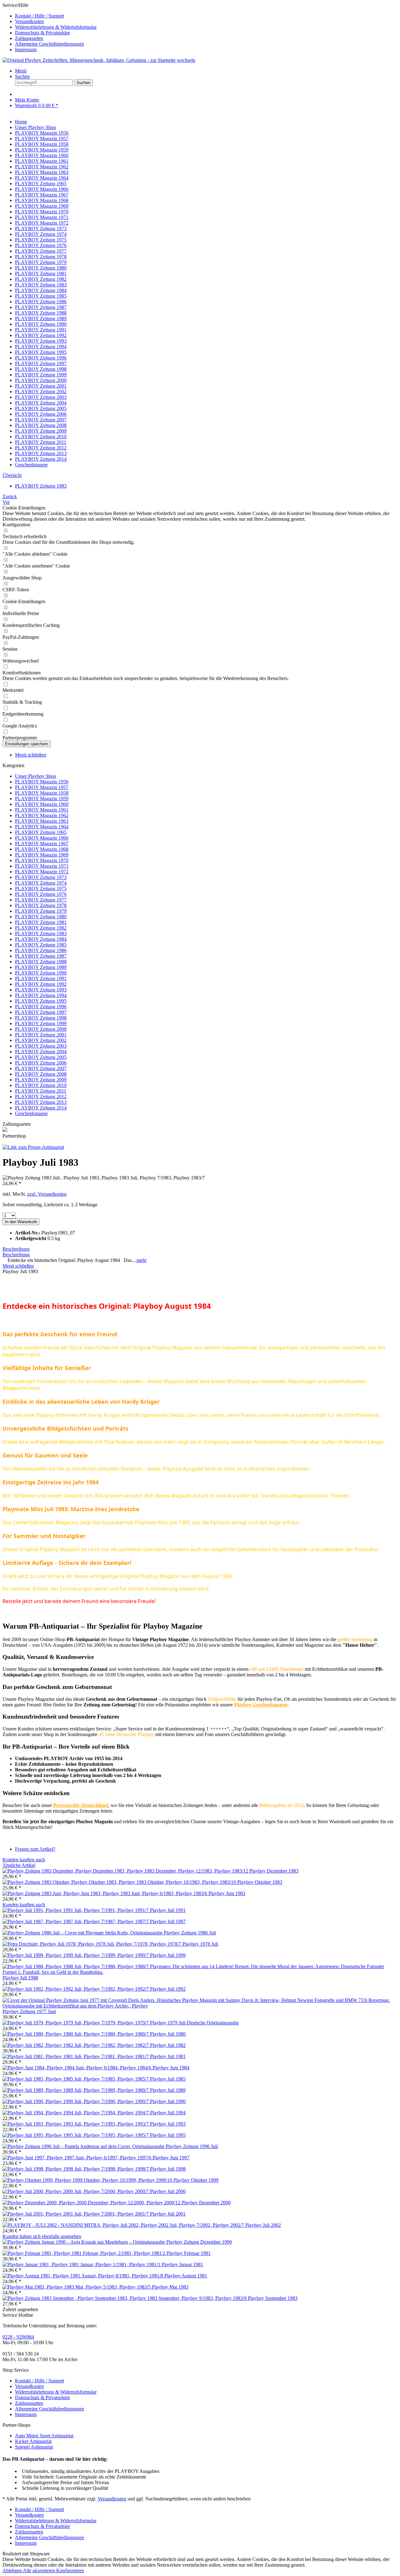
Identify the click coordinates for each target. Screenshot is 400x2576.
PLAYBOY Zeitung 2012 (41, 1097)
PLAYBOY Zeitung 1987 (41, 956)
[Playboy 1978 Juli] (92, 1944)
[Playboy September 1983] (125, 2298)
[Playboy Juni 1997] (77, 2158)
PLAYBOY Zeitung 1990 (41, 973)
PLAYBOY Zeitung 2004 (41, 1052)
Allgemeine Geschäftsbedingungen (50, 44)
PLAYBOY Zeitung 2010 (41, 1085)
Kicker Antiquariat (33, 2441)
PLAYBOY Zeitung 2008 (41, 1074)
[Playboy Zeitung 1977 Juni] (200, 2006)
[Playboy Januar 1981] (82, 2264)
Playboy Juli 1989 (168, 2090)
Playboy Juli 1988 (20, 1978)
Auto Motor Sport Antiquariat (44, 2436)
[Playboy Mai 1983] (77, 2287)
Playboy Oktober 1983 (260, 1882)
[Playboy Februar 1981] (85, 2253)
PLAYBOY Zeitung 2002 (41, 1040)
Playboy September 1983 (273, 2298)
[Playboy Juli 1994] (76, 2113)
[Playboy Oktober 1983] (120, 1882)
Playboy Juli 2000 (168, 2191)
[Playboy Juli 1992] (76, 1989)
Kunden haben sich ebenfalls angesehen (42, 2236)
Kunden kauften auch (24, 1860)
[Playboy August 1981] (83, 2276)
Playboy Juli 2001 (168, 2214)
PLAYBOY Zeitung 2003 (41, 1046)
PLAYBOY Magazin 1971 (42, 866)
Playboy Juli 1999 (168, 1955)
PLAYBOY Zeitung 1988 (41, 962)
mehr (141, 1260)
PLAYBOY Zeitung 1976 (41, 894)
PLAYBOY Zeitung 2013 (41, 1102)
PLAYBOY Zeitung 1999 (41, 1023)
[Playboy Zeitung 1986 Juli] (83, 1933)
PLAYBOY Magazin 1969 (42, 855)
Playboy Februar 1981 (189, 2253)
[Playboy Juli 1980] (76, 2034)
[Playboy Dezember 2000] (92, 2203)
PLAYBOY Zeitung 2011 (41, 1091)
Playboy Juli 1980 (168, 2034)
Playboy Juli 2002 (263, 2225)
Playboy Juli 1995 (168, 2135)
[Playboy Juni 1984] (77, 2068)
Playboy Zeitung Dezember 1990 (199, 2242)
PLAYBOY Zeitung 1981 (41, 922)
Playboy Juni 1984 (171, 2068)
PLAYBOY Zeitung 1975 (41, 888)
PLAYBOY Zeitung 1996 (41, 1007)
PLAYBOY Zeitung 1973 (41, 877)
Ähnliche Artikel (19, 1865)
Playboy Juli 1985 (168, 2079)
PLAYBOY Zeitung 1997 (41, 1012)
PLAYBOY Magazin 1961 (42, 810)
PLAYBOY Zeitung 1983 (41, 933)
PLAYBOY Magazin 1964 (42, 827)
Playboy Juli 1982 (168, 2045)
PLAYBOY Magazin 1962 (42, 815)
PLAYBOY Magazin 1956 (42, 782)
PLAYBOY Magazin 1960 (42, 804)
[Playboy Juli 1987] (76, 1921)
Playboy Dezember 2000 (206, 2203)
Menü (21, 71)
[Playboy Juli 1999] (76, 1955)
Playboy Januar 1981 (182, 2264)
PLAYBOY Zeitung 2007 (41, 1068)
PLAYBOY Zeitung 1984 (41, 939)
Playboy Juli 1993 (168, 2124)
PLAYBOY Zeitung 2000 (41, 1029)
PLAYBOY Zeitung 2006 (41, 1063)
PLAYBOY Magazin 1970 (42, 860)
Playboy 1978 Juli (200, 1944)
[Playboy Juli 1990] (76, 2101)
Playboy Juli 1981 (168, 2056)
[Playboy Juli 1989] (76, 2090)
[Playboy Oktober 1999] (88, 2180)
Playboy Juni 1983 (227, 1893)
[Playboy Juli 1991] (76, 1910)
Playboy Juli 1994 (168, 2113)
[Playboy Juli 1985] (76, 2079)
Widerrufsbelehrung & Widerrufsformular (56, 27)
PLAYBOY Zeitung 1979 (41, 911)
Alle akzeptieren (40, 2571)
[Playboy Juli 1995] (76, 2135)
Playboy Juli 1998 (168, 2169)
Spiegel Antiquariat (34, 2447)
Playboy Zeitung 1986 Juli (190, 1933)
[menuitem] (206, 16)
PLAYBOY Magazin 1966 (42, 838)
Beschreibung (16, 1249)
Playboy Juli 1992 (168, 1989)
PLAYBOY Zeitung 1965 (41, 832)
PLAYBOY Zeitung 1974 (41, 883)
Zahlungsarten (29, 38)
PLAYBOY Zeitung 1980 (41, 917)
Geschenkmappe (31, 1113)
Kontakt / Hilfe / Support (40, 16)
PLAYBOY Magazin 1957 (42, 787)
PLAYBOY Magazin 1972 (42, 872)
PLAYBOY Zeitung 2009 (41, 1080)
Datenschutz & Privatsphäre (42, 33)
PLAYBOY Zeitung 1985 (41, 945)
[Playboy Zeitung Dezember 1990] (84, 2242)
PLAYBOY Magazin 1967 (42, 844)
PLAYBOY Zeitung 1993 (41, 990)
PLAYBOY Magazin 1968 (42, 849)
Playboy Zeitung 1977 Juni (29, 2011)
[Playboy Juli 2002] (124, 2225)
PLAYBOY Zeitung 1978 (41, 905)
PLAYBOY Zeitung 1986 (41, 950)
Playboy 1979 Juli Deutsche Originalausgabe (194, 2023)
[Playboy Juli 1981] (76, 2056)
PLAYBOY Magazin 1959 (42, 799)
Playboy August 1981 (186, 2276)
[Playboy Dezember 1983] (126, 1871)
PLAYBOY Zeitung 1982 (41, 928)
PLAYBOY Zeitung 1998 (41, 1018)
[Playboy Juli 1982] (76, 2045)
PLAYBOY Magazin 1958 (42, 793)
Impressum (26, 50)
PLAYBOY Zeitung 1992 (41, 984)
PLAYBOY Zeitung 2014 (41, 1108)
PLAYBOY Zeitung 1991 (41, 978)
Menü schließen (31, 755)
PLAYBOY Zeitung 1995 (41, 1001)
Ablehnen (13, 2571)
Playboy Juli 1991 (168, 1910)
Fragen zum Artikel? (35, 1849)
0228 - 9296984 (18, 2337)
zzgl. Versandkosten (47, 1194)
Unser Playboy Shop (35, 776)
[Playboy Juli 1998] (76, 2169)
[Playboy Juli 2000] (76, 2191)
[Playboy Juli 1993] (76, 2124)
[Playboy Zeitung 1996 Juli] (84, 2146)
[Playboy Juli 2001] (76, 2214)
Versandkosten (29, 21)
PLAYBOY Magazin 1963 (42, 821)
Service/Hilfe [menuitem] (50, 27)
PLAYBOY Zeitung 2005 (41, 1057)
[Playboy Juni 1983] (105, 1893)
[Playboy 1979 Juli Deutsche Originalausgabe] (76, 2023)
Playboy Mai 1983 (170, 2287)
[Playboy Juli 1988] (200, 1972)
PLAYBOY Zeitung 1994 (41, 995)
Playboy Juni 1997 (171, 2158)
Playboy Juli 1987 (168, 1921)
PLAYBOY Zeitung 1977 (41, 900)
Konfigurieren (70, 2571)
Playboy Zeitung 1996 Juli (192, 2146)
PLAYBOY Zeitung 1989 (41, 967)
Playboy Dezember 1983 (274, 1871)
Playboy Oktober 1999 (196, 2180)
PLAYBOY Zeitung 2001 (41, 1035)
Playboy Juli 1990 (168, 2101)
